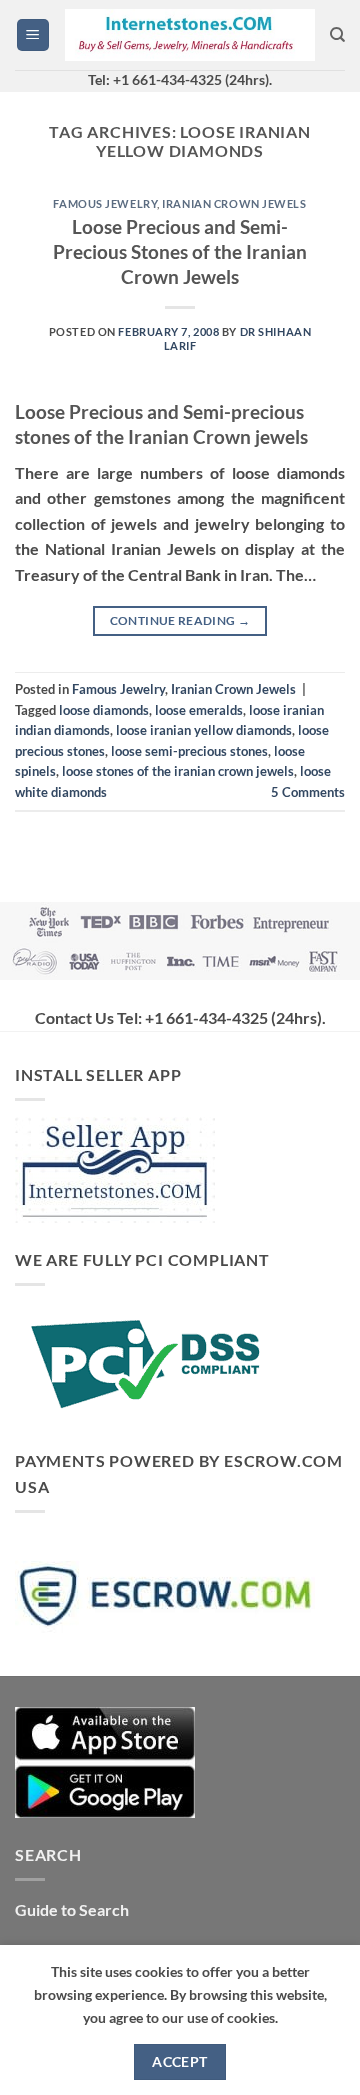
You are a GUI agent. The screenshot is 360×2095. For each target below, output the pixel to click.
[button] (33, 35)
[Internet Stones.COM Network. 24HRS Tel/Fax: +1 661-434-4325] (190, 35)
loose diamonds (104, 710)
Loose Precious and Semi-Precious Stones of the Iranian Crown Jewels (180, 251)
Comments (308, 792)
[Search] (337, 35)
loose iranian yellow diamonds (204, 730)
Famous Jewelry (105, 203)
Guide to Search (72, 1909)
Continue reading (180, 620)
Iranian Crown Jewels (234, 203)
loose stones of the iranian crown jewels (178, 771)
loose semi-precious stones (189, 751)
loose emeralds (199, 710)
